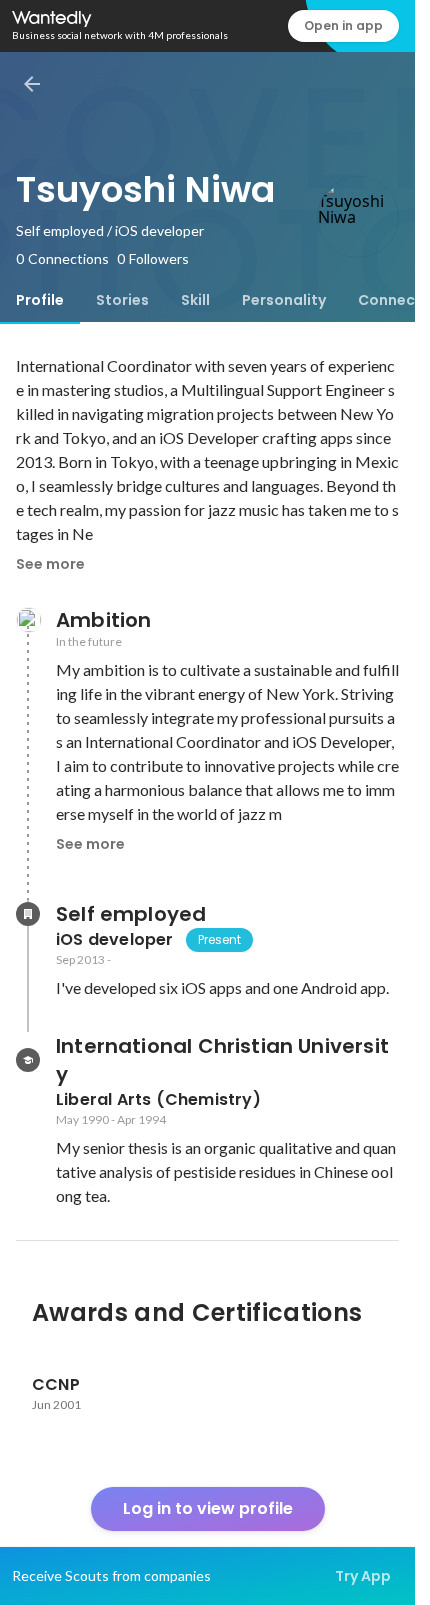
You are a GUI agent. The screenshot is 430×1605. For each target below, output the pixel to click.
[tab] (40, 300)
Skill (195, 300)
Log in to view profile (208, 1508)
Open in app (343, 25)
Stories (122, 300)
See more (50, 564)
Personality (284, 300)
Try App (363, 1576)
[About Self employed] (28, 914)
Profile (40, 300)
